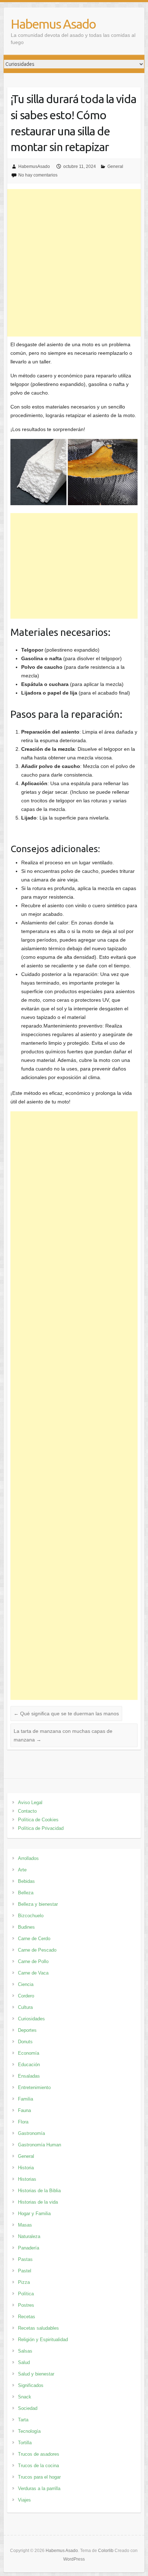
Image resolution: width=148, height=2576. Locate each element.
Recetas (27, 2317)
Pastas (25, 2259)
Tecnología (29, 2431)
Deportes (27, 2030)
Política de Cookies (38, 1820)
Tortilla (25, 2443)
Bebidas (26, 1881)
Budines (26, 1927)
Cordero (26, 1996)
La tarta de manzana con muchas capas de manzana (63, 1735)
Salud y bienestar (36, 2374)
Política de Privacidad (41, 1828)
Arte (22, 1870)
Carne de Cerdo (34, 1939)
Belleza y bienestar (38, 1904)
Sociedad (28, 2408)
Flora (23, 2122)
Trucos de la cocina (38, 2466)
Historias (27, 2179)
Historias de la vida (38, 2202)
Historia (26, 2168)
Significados (31, 2385)
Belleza (26, 1893)
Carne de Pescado (37, 1950)
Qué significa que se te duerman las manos (66, 1714)
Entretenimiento (34, 2087)
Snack (25, 2397)
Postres (26, 2305)
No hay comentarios (38, 175)
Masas (25, 2225)
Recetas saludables (38, 2328)
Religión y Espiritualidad (43, 2340)
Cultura (25, 2007)
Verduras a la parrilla (39, 2488)
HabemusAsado (34, 166)
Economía (29, 2053)
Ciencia (26, 1984)
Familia (26, 2099)
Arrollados (28, 1858)
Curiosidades (31, 2019)
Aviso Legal (30, 1802)
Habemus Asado (53, 24)
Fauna (24, 2110)
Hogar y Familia (34, 2213)
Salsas (25, 2351)
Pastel (25, 2271)
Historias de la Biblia (39, 2191)
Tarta (23, 2420)
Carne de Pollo (33, 1961)
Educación (29, 2065)
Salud (24, 2362)
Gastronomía (31, 2133)
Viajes (24, 2500)
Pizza (24, 2282)
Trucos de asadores (39, 2454)
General (115, 166)
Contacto (27, 1811)
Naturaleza (29, 2236)
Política (26, 2294)
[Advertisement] (74, 263)
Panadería (29, 2248)
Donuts (25, 2042)
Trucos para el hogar (39, 2477)
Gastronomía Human (40, 2145)
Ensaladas (29, 2076)
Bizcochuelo (31, 1916)
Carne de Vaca (33, 1973)
